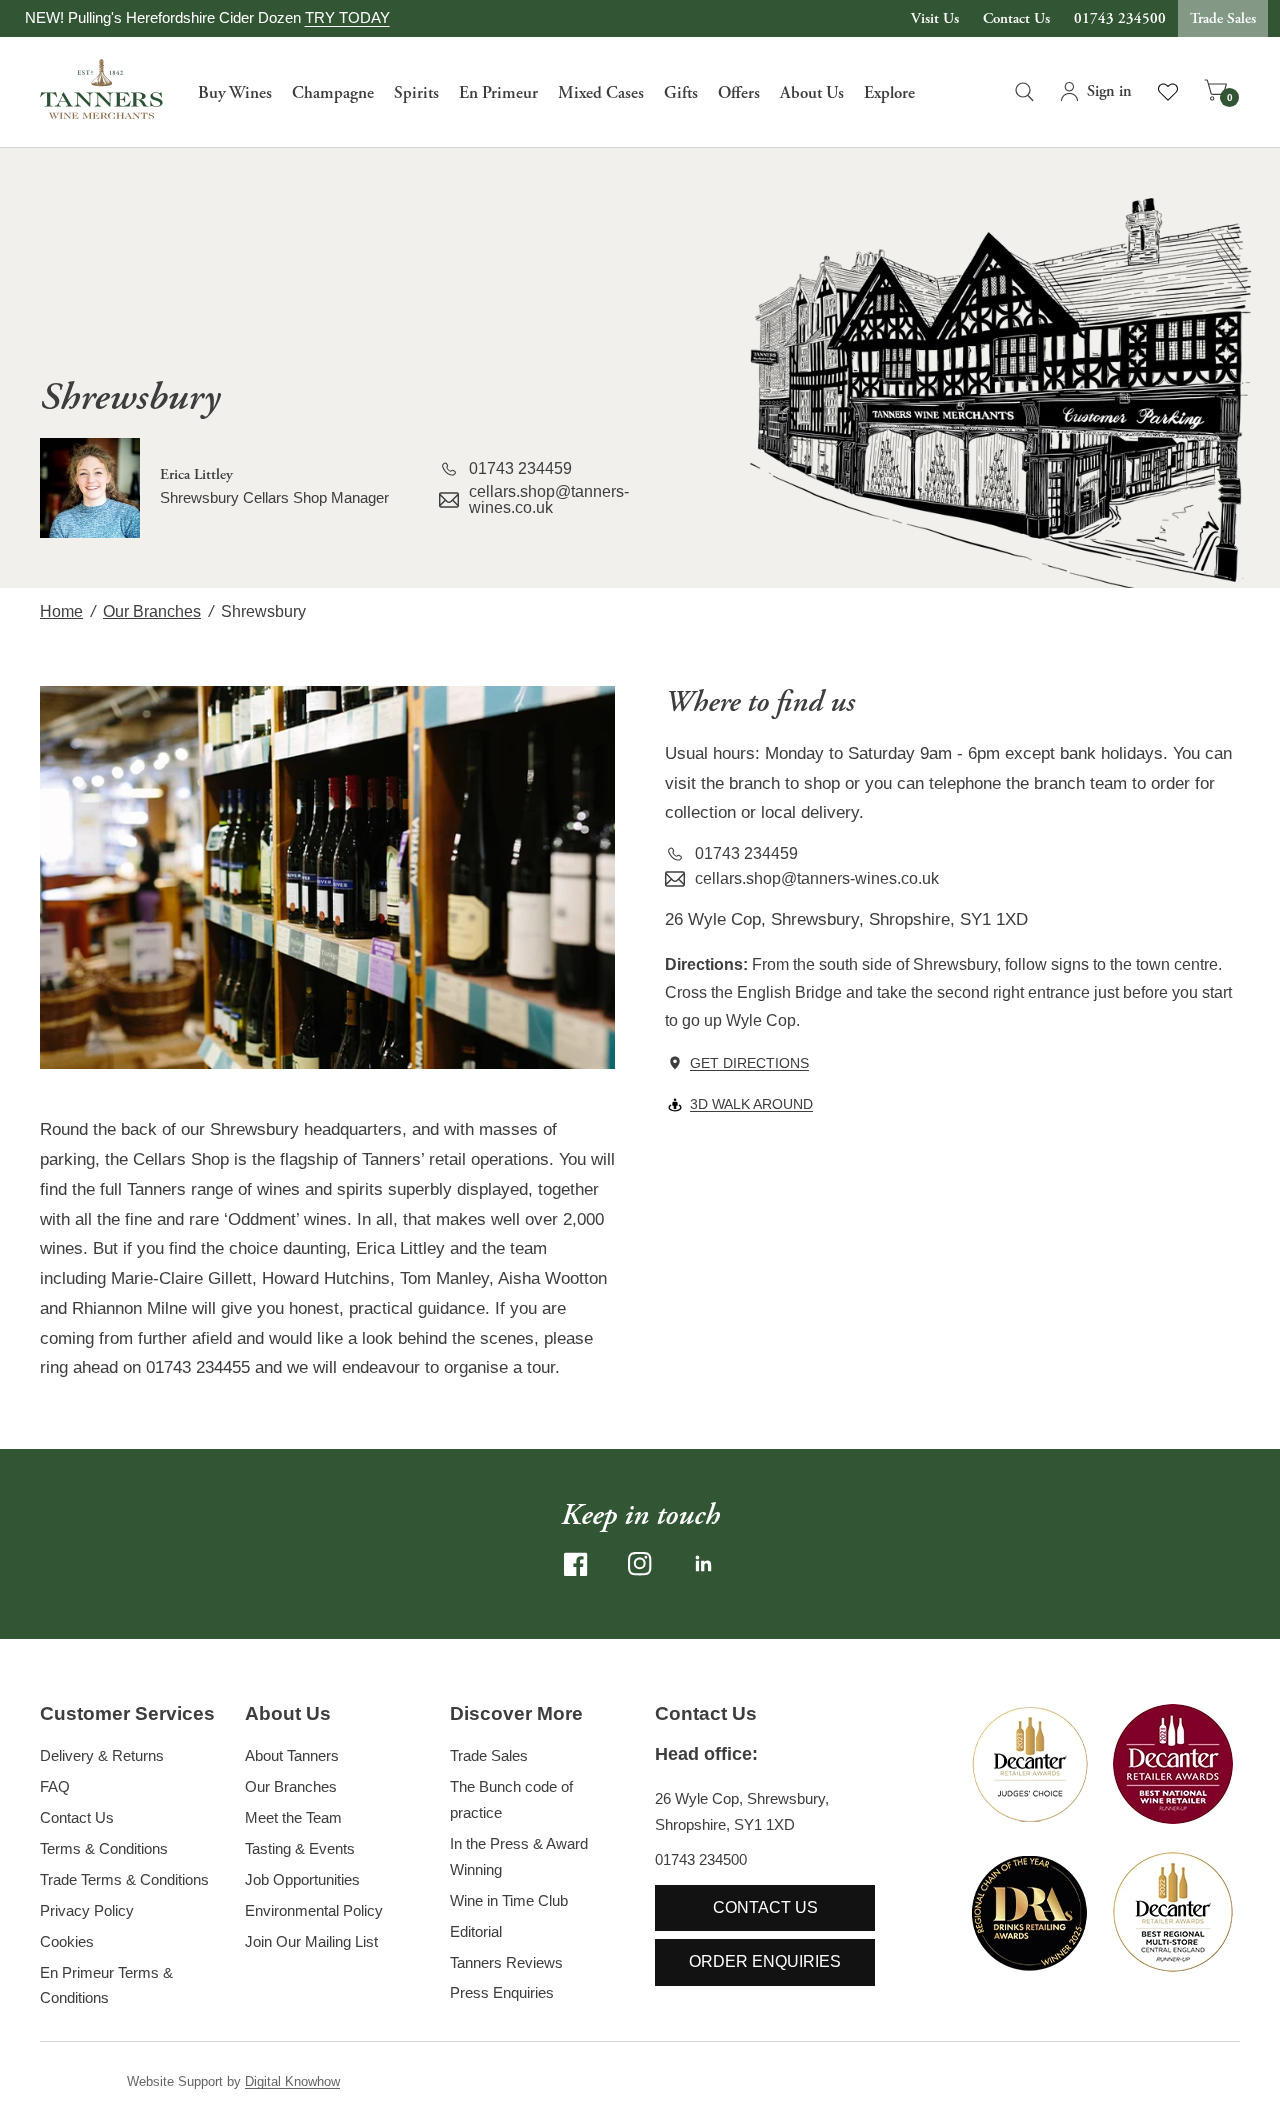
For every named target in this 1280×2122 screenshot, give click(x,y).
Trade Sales (1223, 18)
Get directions (749, 1063)
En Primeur (498, 93)
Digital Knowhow (292, 2081)
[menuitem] (235, 92)
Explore (889, 93)
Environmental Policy (314, 1910)
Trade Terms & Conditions (124, 1879)
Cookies (67, 1941)
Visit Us (935, 18)
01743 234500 (1120, 18)
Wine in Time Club (509, 1900)
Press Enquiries (502, 1992)
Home (61, 611)
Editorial (476, 1931)
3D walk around (751, 1104)
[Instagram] (640, 1564)
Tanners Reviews (506, 1962)
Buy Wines (235, 93)
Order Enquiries (765, 1961)
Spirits (416, 93)
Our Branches (152, 611)
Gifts (681, 93)
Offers (739, 93)
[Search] (1024, 92)
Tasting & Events (300, 1848)
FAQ (55, 1786)
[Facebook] (576, 1564)
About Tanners (292, 1755)
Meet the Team (293, 1817)
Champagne (333, 93)
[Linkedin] (704, 1564)
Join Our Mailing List (311, 1941)
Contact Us (1016, 18)
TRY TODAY (347, 17)
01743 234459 (520, 468)
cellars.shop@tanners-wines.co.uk (549, 500)
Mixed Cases (601, 93)
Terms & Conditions (104, 1848)
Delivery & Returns (102, 1755)
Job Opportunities (302, 1879)
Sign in (1109, 91)
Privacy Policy (87, 1910)
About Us (812, 93)
